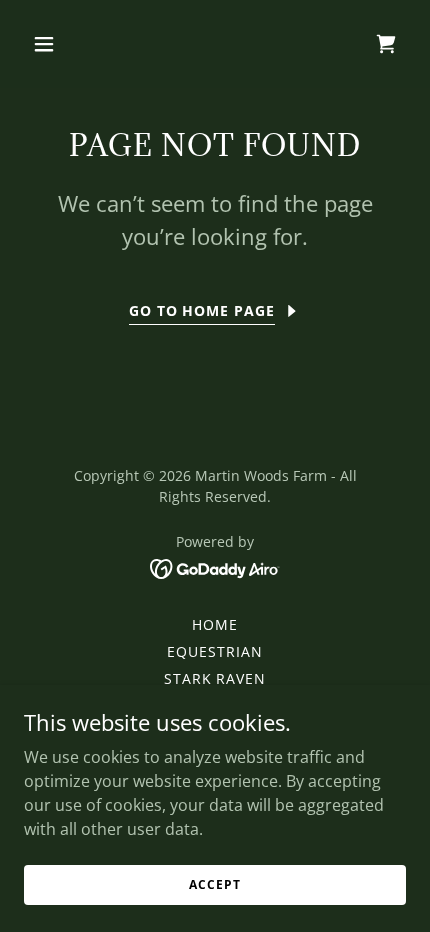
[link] (215, 567)
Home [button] (215, 624)
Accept (214, 884)
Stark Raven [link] (215, 678)
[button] (67, 44)
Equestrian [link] (215, 651)
